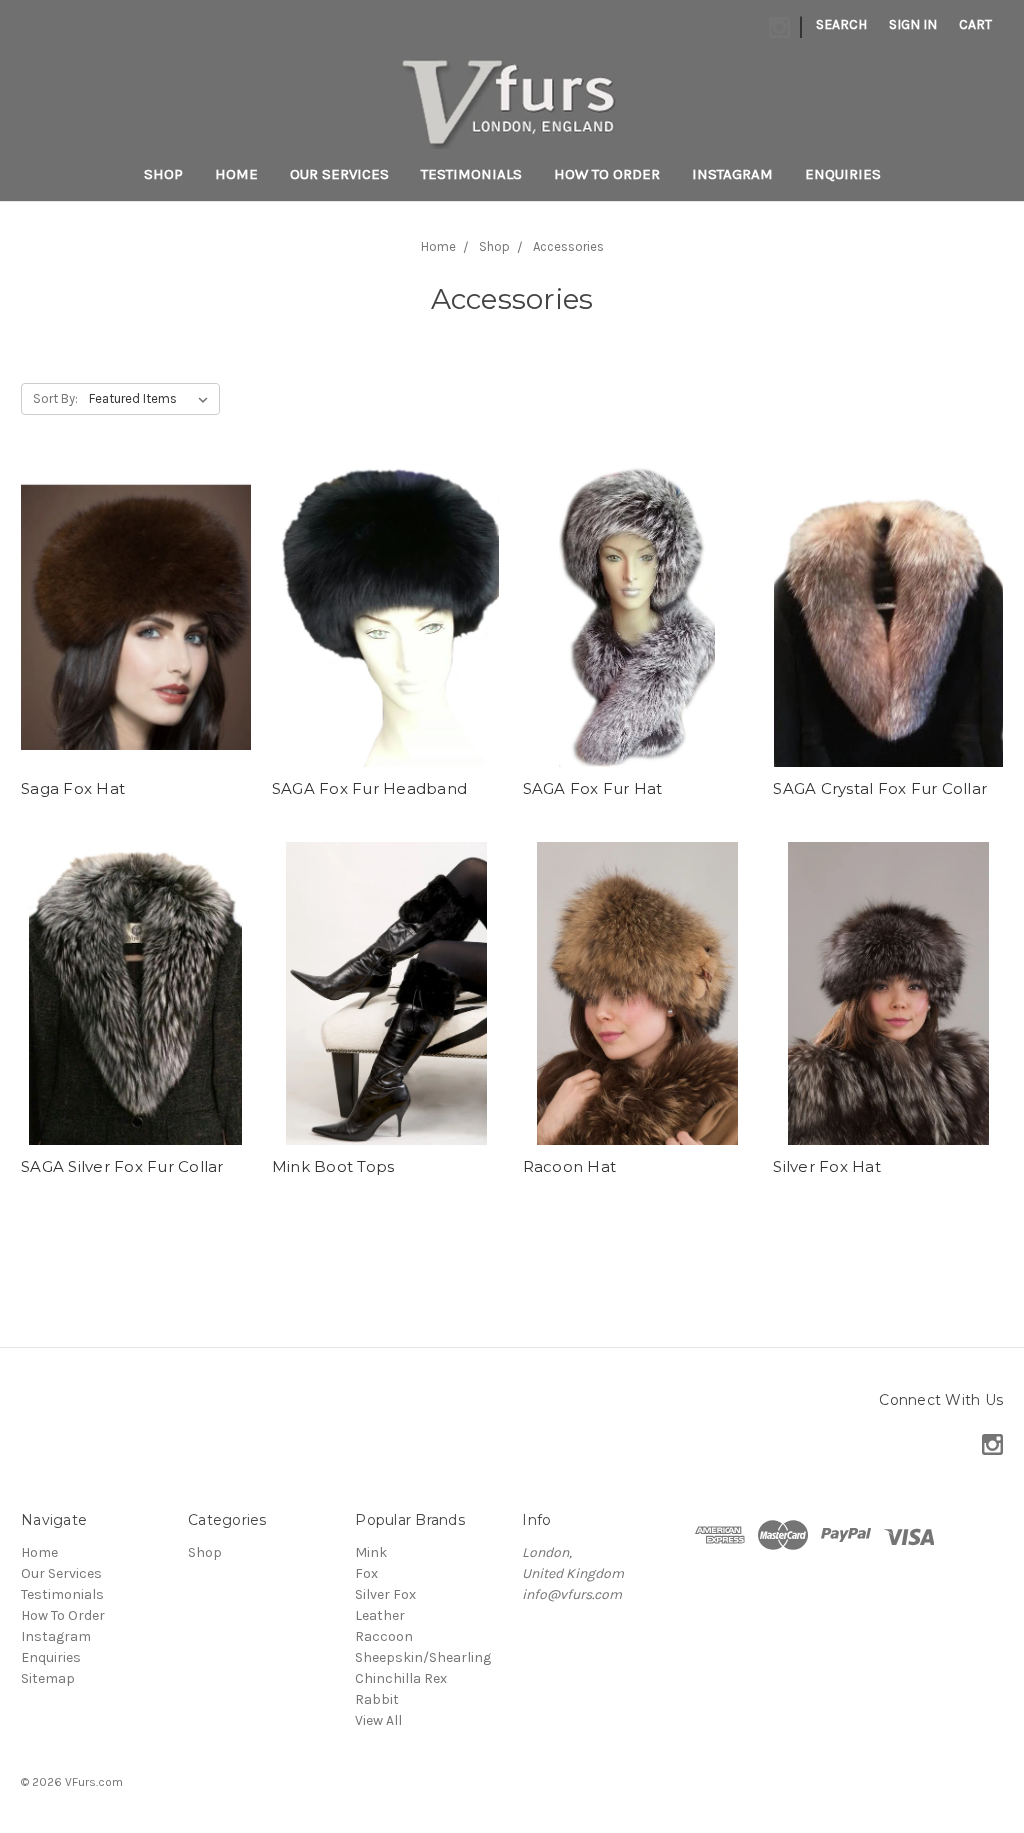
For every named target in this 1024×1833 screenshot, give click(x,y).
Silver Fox (385, 1594)
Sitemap (48, 1678)
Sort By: (55, 398)
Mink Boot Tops (333, 1166)
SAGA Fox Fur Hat (593, 788)
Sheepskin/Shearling (423, 1657)
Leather (380, 1615)
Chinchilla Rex (401, 1678)
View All (378, 1720)
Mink (371, 1552)
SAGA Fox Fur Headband (369, 788)
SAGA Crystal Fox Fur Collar (880, 788)
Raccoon (384, 1636)
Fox (366, 1573)
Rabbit (377, 1699)
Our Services (339, 174)
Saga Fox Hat (73, 788)
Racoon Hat (570, 1166)
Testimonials (471, 174)
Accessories (568, 246)
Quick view (136, 615)
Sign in (913, 24)
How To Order (607, 174)
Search (841, 24)
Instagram (732, 174)
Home (236, 174)
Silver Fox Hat (827, 1166)
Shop (163, 174)
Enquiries (843, 174)
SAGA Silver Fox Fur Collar (122, 1166)
